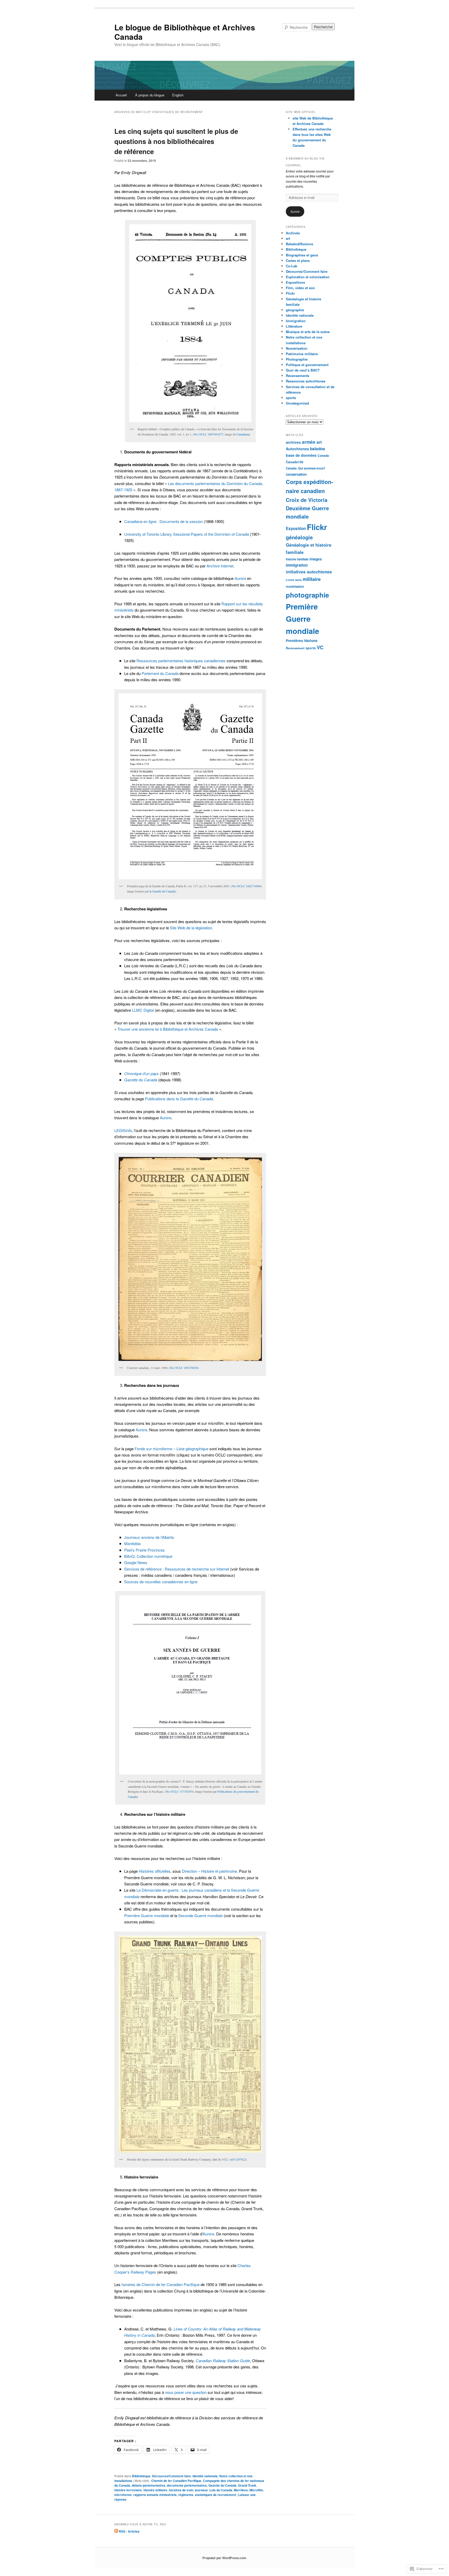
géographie (295, 310)
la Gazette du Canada (162, 891)
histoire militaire (155, 2490)
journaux (201, 2490)
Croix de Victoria (307, 500)
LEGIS (123, 1130)
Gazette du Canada (222, 2485)
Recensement (295, 648)
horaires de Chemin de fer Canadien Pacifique (161, 2284)
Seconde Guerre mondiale (200, 1915)
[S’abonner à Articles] (116, 2531)
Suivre (295, 211)
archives (293, 442)
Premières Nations (302, 640)
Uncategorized (297, 403)
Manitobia (132, 1543)
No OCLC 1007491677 (209, 434)
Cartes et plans (298, 260)
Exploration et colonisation (308, 277)
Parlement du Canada (160, 673)
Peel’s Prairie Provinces (144, 1550)
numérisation (295, 587)
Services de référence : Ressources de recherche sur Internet (177, 1569)
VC (320, 647)
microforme (123, 2495)
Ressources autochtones (306, 381)
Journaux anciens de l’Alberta (149, 1537)
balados (318, 449)
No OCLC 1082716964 (247, 886)
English (178, 95)
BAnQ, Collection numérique (148, 1556)
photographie (307, 595)
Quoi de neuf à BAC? (303, 370)
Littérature (294, 326)
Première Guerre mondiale (147, 1915)
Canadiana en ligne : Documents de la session (163, 521)
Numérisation (297, 348)
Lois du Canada (221, 2490)
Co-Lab (292, 266)
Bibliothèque (141, 2476)
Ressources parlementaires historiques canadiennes (181, 661)
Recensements (298, 376)
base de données (301, 455)
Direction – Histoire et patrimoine (209, 1871)
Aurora (240, 578)
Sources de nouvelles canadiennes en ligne (161, 1582)
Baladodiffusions (299, 244)
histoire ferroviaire (128, 2490)
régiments (186, 2495)
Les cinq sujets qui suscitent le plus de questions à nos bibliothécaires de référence (176, 141)
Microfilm (256, 2490)
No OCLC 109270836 (184, 1368)
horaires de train (181, 2490)
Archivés (293, 233)
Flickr (290, 293)
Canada (323, 456)
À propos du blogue (150, 95)
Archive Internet (220, 566)
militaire (312, 579)
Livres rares (294, 580)
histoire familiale (297, 559)
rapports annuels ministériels (155, 2495)
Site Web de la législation (191, 928)
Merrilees (241, 2490)
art (288, 238)
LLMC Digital (143, 1010)
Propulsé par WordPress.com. (225, 2558)
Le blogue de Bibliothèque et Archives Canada (185, 32)
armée (309, 442)
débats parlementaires (148, 2485)
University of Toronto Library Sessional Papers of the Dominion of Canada (187, 534)
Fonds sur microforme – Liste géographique (171, 1449)
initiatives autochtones (309, 572)
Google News (136, 1562)
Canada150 (295, 462)
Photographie (297, 359)
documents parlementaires (187, 2485)
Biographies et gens (302, 255)
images (316, 559)
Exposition (296, 528)
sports (291, 398)
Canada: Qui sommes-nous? (306, 468)
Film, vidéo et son (300, 288)
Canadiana (243, 434)
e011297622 (238, 2159)
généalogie (299, 537)
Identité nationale (205, 2476)
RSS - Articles (129, 2531)
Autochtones (297, 449)
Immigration (296, 321)
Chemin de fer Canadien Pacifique (176, 2481)
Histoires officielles (155, 1871)
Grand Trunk (247, 2485)
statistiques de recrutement (215, 2495)
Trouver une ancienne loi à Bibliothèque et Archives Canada (168, 1029)
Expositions (295, 282)
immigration (297, 565)
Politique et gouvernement (307, 365)
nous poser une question (186, 2392)
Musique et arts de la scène (308, 332)
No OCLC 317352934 (180, 1791)
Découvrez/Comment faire (171, 2476)
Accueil (121, 95)
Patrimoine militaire (302, 354)
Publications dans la (179, 1099)
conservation (296, 474)
